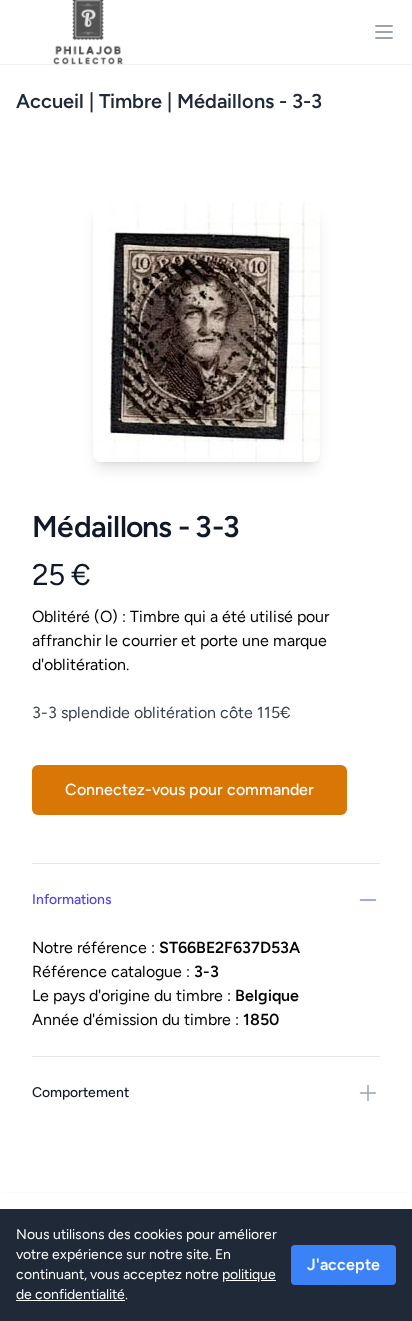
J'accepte (343, 1264)
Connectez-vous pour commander (189, 789)
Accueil (50, 101)
